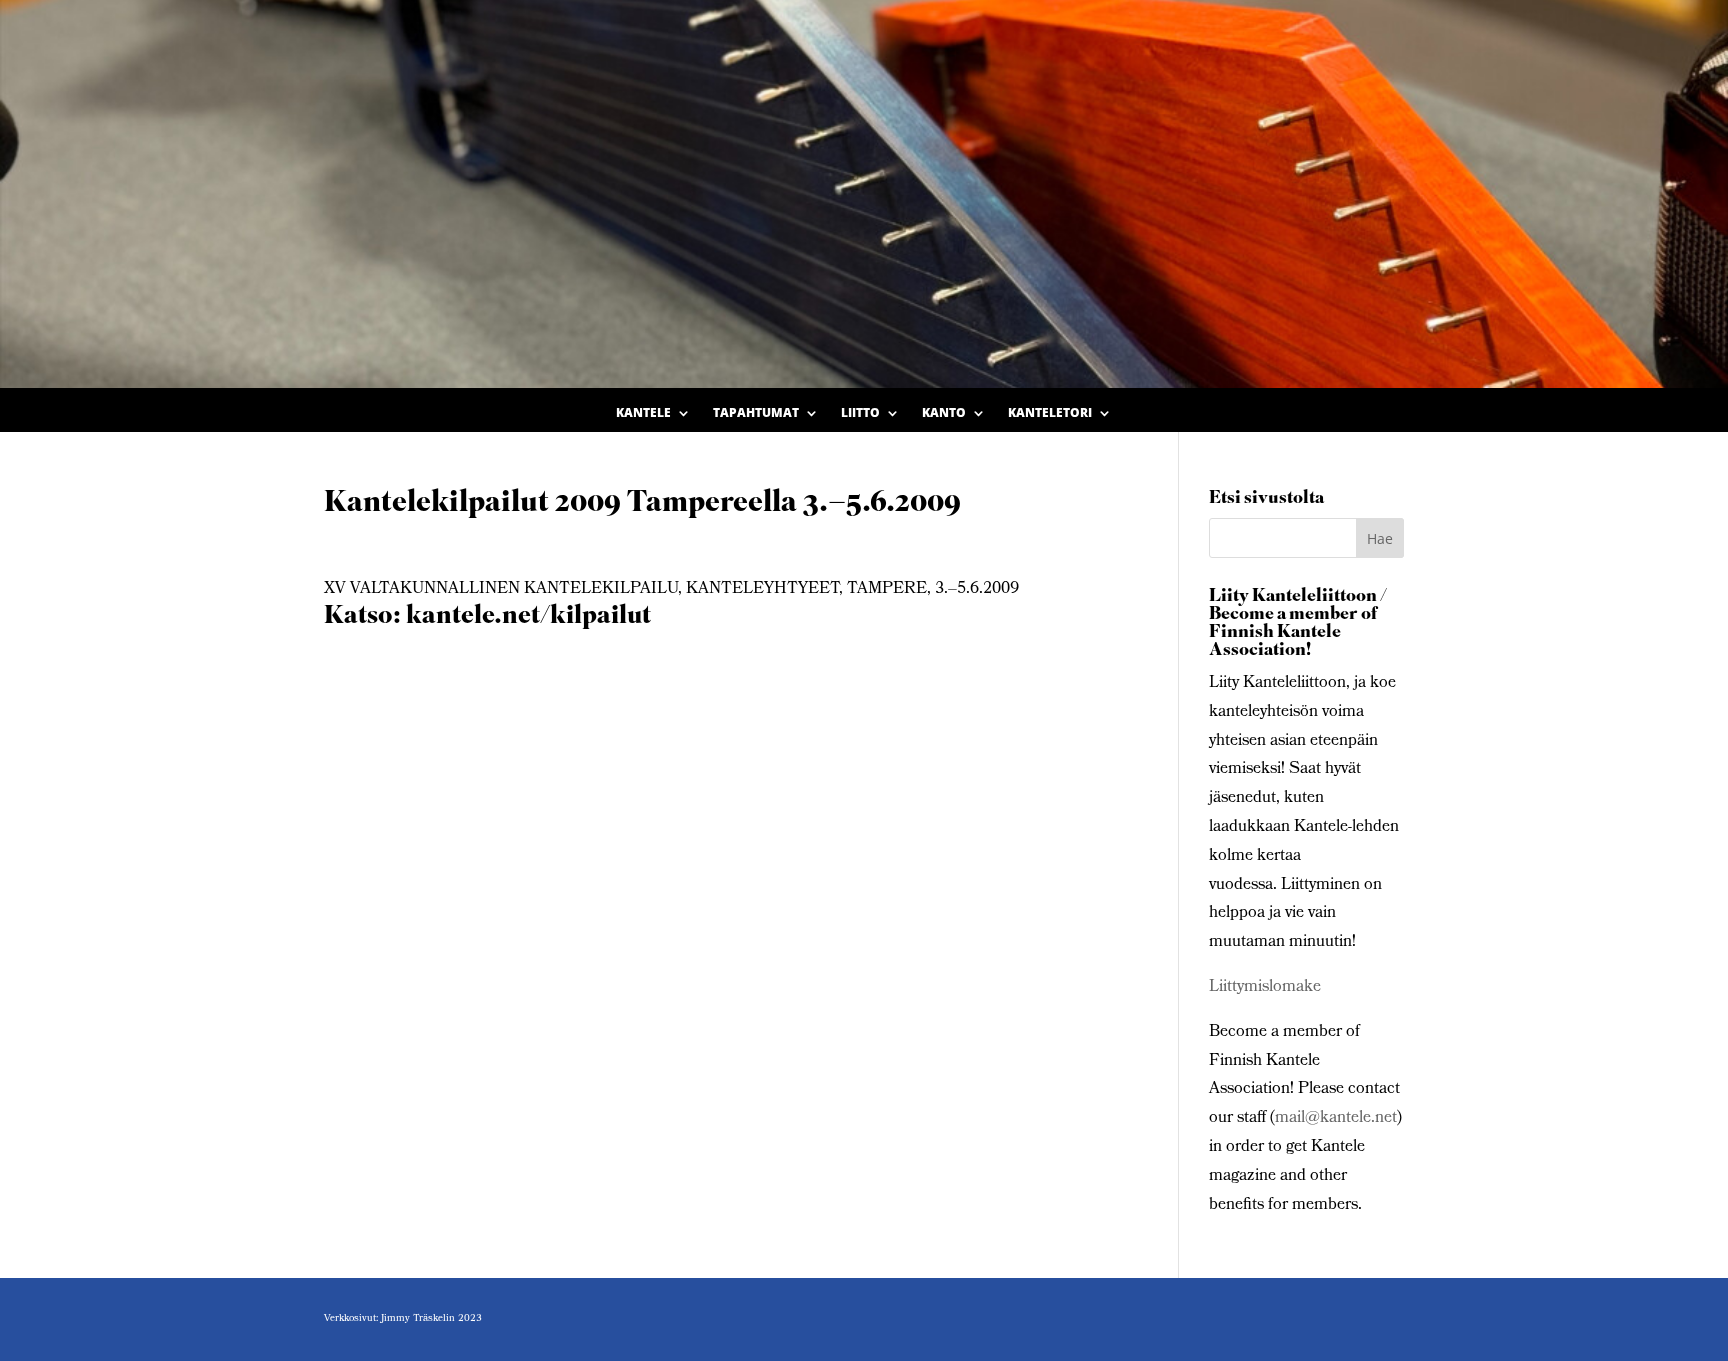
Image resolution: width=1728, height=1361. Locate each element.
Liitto (860, 413)
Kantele (643, 413)
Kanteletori (1050, 413)
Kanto (944, 413)
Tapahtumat (756, 413)
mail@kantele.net (1336, 1118)
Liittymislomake (1265, 987)
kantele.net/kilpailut (528, 617)
